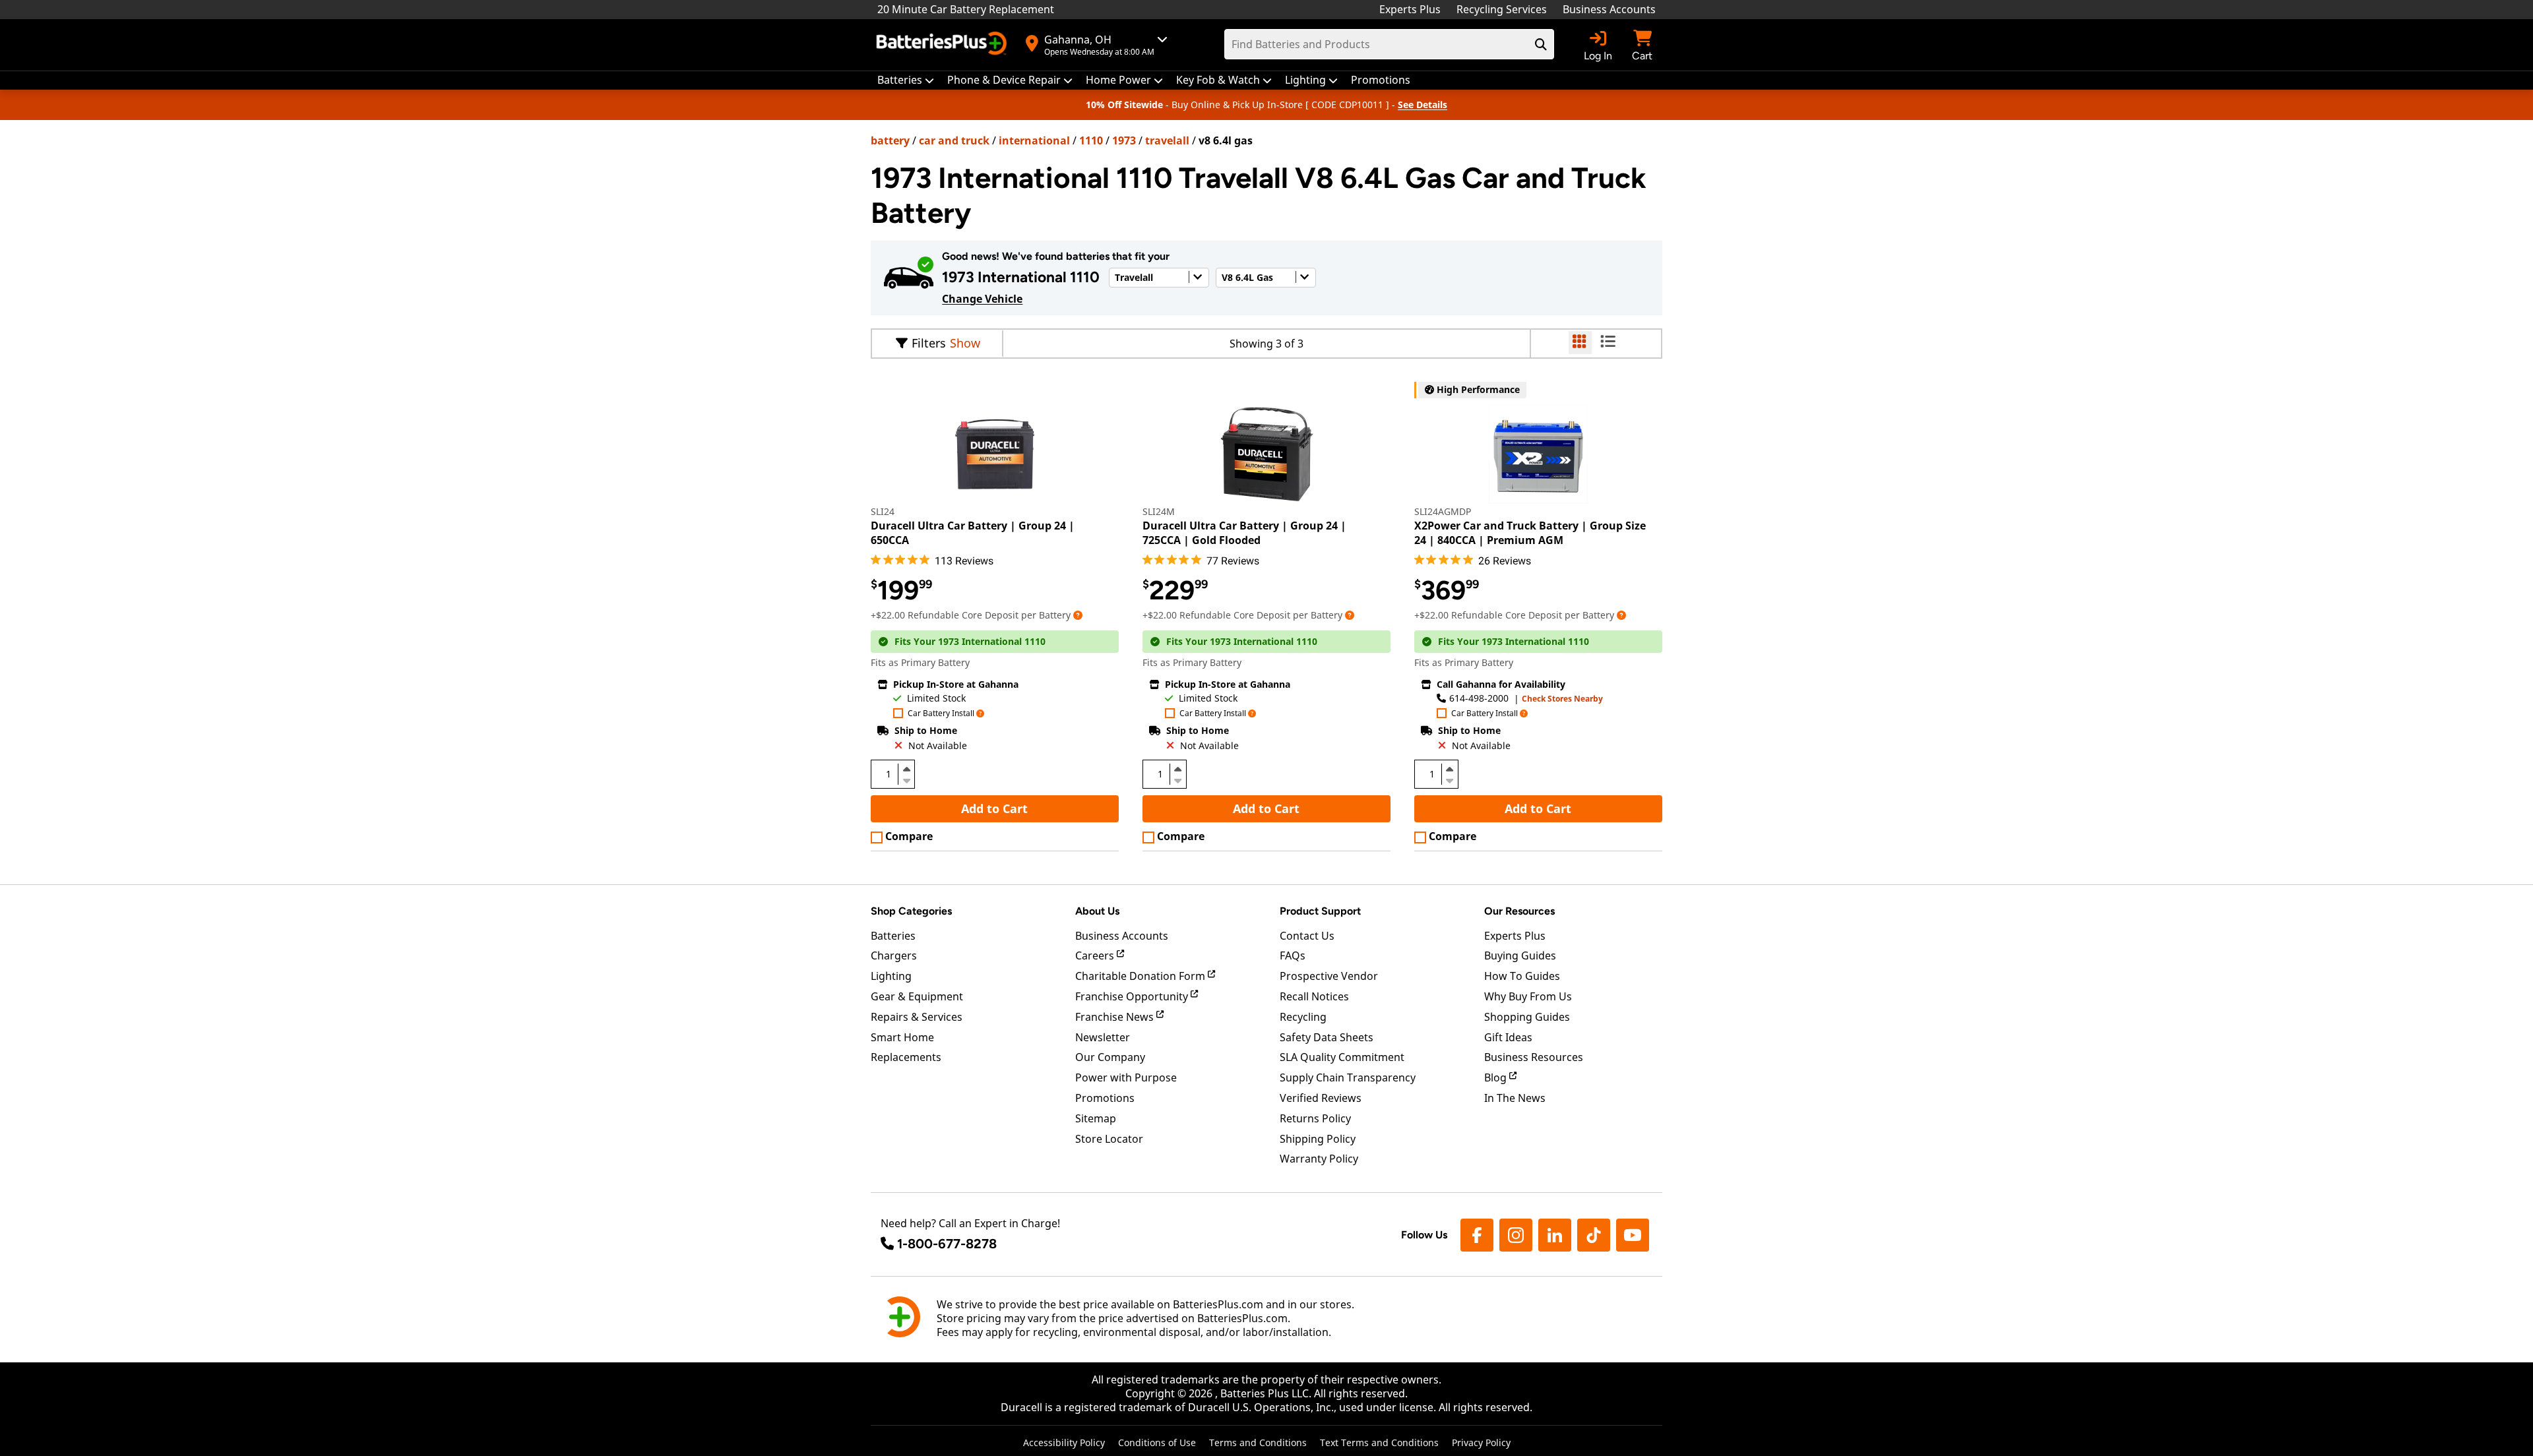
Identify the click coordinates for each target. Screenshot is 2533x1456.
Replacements (906, 1057)
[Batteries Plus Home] (943, 45)
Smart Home (902, 1037)
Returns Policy (1315, 1118)
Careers (1096, 956)
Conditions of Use (1157, 1442)
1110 (1091, 140)
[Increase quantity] (906, 769)
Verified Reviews (1321, 1098)
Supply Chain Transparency (1348, 1077)
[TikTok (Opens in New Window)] (1594, 1235)
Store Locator (1109, 1139)
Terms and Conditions (1258, 1442)
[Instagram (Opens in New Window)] (1516, 1235)
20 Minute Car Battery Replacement (966, 9)
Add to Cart (994, 808)
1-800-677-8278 (947, 1244)
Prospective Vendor (1329, 976)
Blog (1497, 1077)
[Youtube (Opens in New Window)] (1633, 1235)
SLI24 (883, 511)
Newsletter (1103, 1037)
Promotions (1105, 1098)
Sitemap (1096, 1118)
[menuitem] (906, 80)
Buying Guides (1520, 956)
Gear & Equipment (917, 996)
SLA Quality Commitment (1342, 1057)
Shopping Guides (1527, 1017)
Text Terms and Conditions (1379, 1442)
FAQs (1293, 956)
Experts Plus (1410, 9)
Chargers (894, 956)
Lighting (891, 976)
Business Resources (1534, 1057)
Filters (929, 343)
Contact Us (1307, 936)
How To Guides (1522, 976)
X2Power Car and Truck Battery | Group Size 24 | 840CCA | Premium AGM (1530, 533)
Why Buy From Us (1528, 996)
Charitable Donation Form (1141, 976)
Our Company (1110, 1057)
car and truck (954, 140)
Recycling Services (1502, 9)
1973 (1124, 140)
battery (890, 140)
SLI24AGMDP (1443, 511)
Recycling (1303, 1017)
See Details (1423, 105)
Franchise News (1116, 1017)
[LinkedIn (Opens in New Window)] (1555, 1235)
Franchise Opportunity (1133, 996)
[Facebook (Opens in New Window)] (1477, 1235)
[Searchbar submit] (1541, 44)
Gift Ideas (1508, 1037)
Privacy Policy (1481, 1442)
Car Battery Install (941, 714)
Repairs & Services (917, 1017)
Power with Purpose (1126, 1077)
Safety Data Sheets (1327, 1037)
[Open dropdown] (1078, 615)
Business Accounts (1609, 9)
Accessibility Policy (1064, 1442)
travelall (1167, 140)
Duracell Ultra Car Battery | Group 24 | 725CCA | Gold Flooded (1244, 533)
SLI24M (1159, 511)
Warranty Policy (1319, 1159)
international (1034, 140)
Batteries (893, 936)
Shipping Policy (1318, 1139)
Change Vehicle (982, 299)
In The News (1515, 1098)
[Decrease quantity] (906, 779)
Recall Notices (1314, 996)
